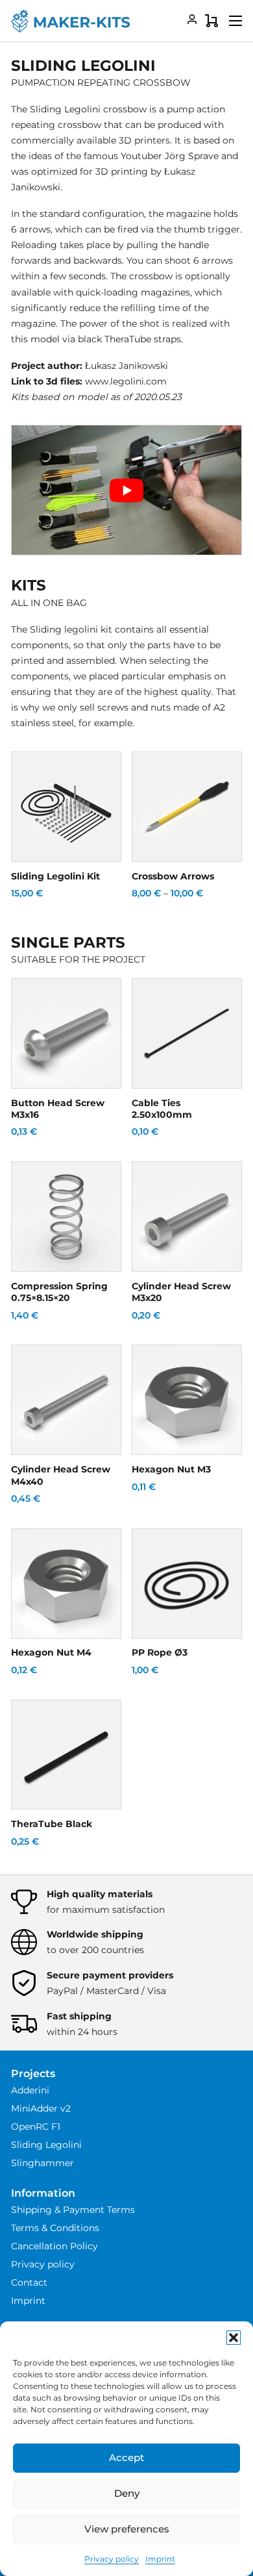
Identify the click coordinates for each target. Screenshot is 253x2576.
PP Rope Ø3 (160, 1652)
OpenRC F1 (36, 2127)
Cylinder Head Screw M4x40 (61, 1475)
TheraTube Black (52, 1824)
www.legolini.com (126, 381)
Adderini (30, 2090)
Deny (127, 2493)
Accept (126, 2457)
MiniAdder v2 (41, 2108)
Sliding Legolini (46, 2145)
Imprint (160, 2559)
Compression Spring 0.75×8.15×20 (59, 1292)
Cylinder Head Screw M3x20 (181, 1292)
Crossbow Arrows (173, 876)
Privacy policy (112, 2559)
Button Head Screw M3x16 (58, 1109)
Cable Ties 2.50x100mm (162, 1109)
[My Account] (192, 21)
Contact (29, 2282)
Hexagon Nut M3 (171, 1469)
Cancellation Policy (54, 2246)
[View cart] (211, 21)
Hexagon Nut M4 (51, 1652)
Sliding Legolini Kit (55, 876)
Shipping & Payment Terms (73, 2210)
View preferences (127, 2529)
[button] (234, 2338)
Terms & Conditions (55, 2228)
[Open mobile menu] (235, 21)
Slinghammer (42, 2163)
